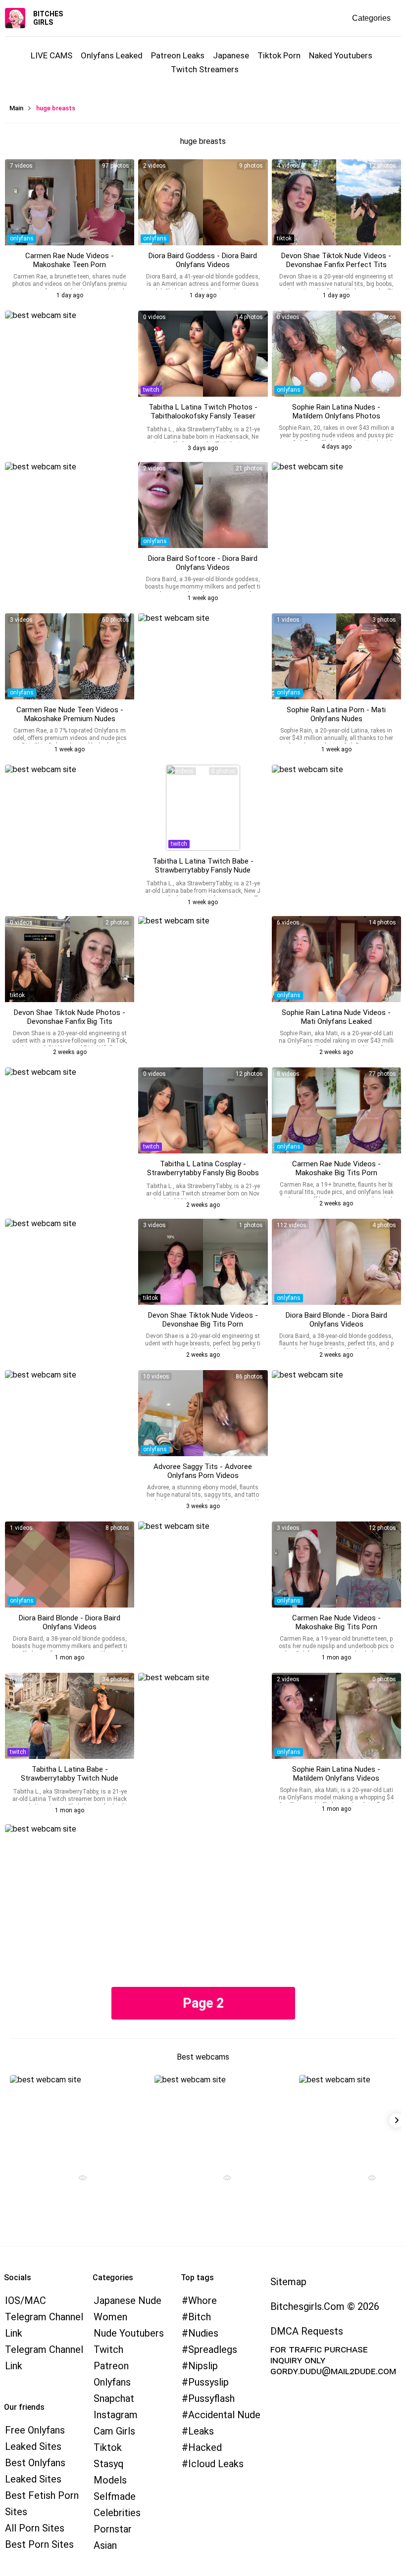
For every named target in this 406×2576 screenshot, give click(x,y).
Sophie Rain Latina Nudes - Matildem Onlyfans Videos (336, 1774)
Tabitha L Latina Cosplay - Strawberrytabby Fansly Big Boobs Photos (203, 1173)
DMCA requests (307, 2331)
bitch (200, 2317)
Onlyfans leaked (112, 55)
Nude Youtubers (129, 2333)
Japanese (231, 55)
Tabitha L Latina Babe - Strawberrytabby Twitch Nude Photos (70, 1778)
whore (203, 2300)
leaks (201, 2431)
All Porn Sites (35, 2528)
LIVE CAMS (51, 55)
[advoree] (203, 1413)
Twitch (108, 2349)
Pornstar (113, 2529)
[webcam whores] (79, 2179)
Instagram (116, 2415)
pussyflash (211, 2398)
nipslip (203, 2366)
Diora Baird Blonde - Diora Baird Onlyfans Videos (336, 1320)
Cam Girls (114, 2431)
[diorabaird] (203, 202)
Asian (105, 2545)
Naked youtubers (341, 55)
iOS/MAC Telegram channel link (44, 2317)
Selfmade (115, 2496)
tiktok (284, 238)
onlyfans (22, 238)
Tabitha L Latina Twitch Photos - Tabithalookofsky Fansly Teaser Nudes (203, 416)
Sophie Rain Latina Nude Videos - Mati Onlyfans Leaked (336, 1017)
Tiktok (108, 2447)
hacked (205, 2447)
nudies (203, 2333)
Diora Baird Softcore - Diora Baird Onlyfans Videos (203, 563)
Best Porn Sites (39, 2544)
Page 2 (203, 2003)
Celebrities (117, 2513)
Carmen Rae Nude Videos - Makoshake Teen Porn (70, 260)
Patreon (111, 2366)
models (110, 2480)
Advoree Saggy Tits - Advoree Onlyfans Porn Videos (203, 1471)
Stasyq (109, 2464)
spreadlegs (213, 2349)
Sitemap (288, 2282)
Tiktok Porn (279, 55)
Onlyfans (112, 2382)
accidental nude (224, 2415)
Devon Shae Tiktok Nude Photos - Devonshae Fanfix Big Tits (70, 1017)
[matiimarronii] (336, 354)
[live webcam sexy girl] (79, 2118)
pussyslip (208, 2382)
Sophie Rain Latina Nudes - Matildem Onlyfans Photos (336, 412)
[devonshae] (336, 202)
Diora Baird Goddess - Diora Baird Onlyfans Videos (203, 260)
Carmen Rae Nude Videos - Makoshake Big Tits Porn (336, 1168)
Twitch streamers (205, 69)
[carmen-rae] (70, 202)
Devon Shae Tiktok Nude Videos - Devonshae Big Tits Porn (203, 1320)
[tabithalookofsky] (203, 354)
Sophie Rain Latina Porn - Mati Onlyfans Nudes (336, 714)
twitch (151, 390)
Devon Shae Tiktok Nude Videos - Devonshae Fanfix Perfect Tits (336, 260)
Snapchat (114, 2398)
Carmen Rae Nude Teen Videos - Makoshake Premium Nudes (70, 714)
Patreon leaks (178, 55)
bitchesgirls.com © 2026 (325, 2306)
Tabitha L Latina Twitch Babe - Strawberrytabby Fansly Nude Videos (203, 870)
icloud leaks (216, 2464)
